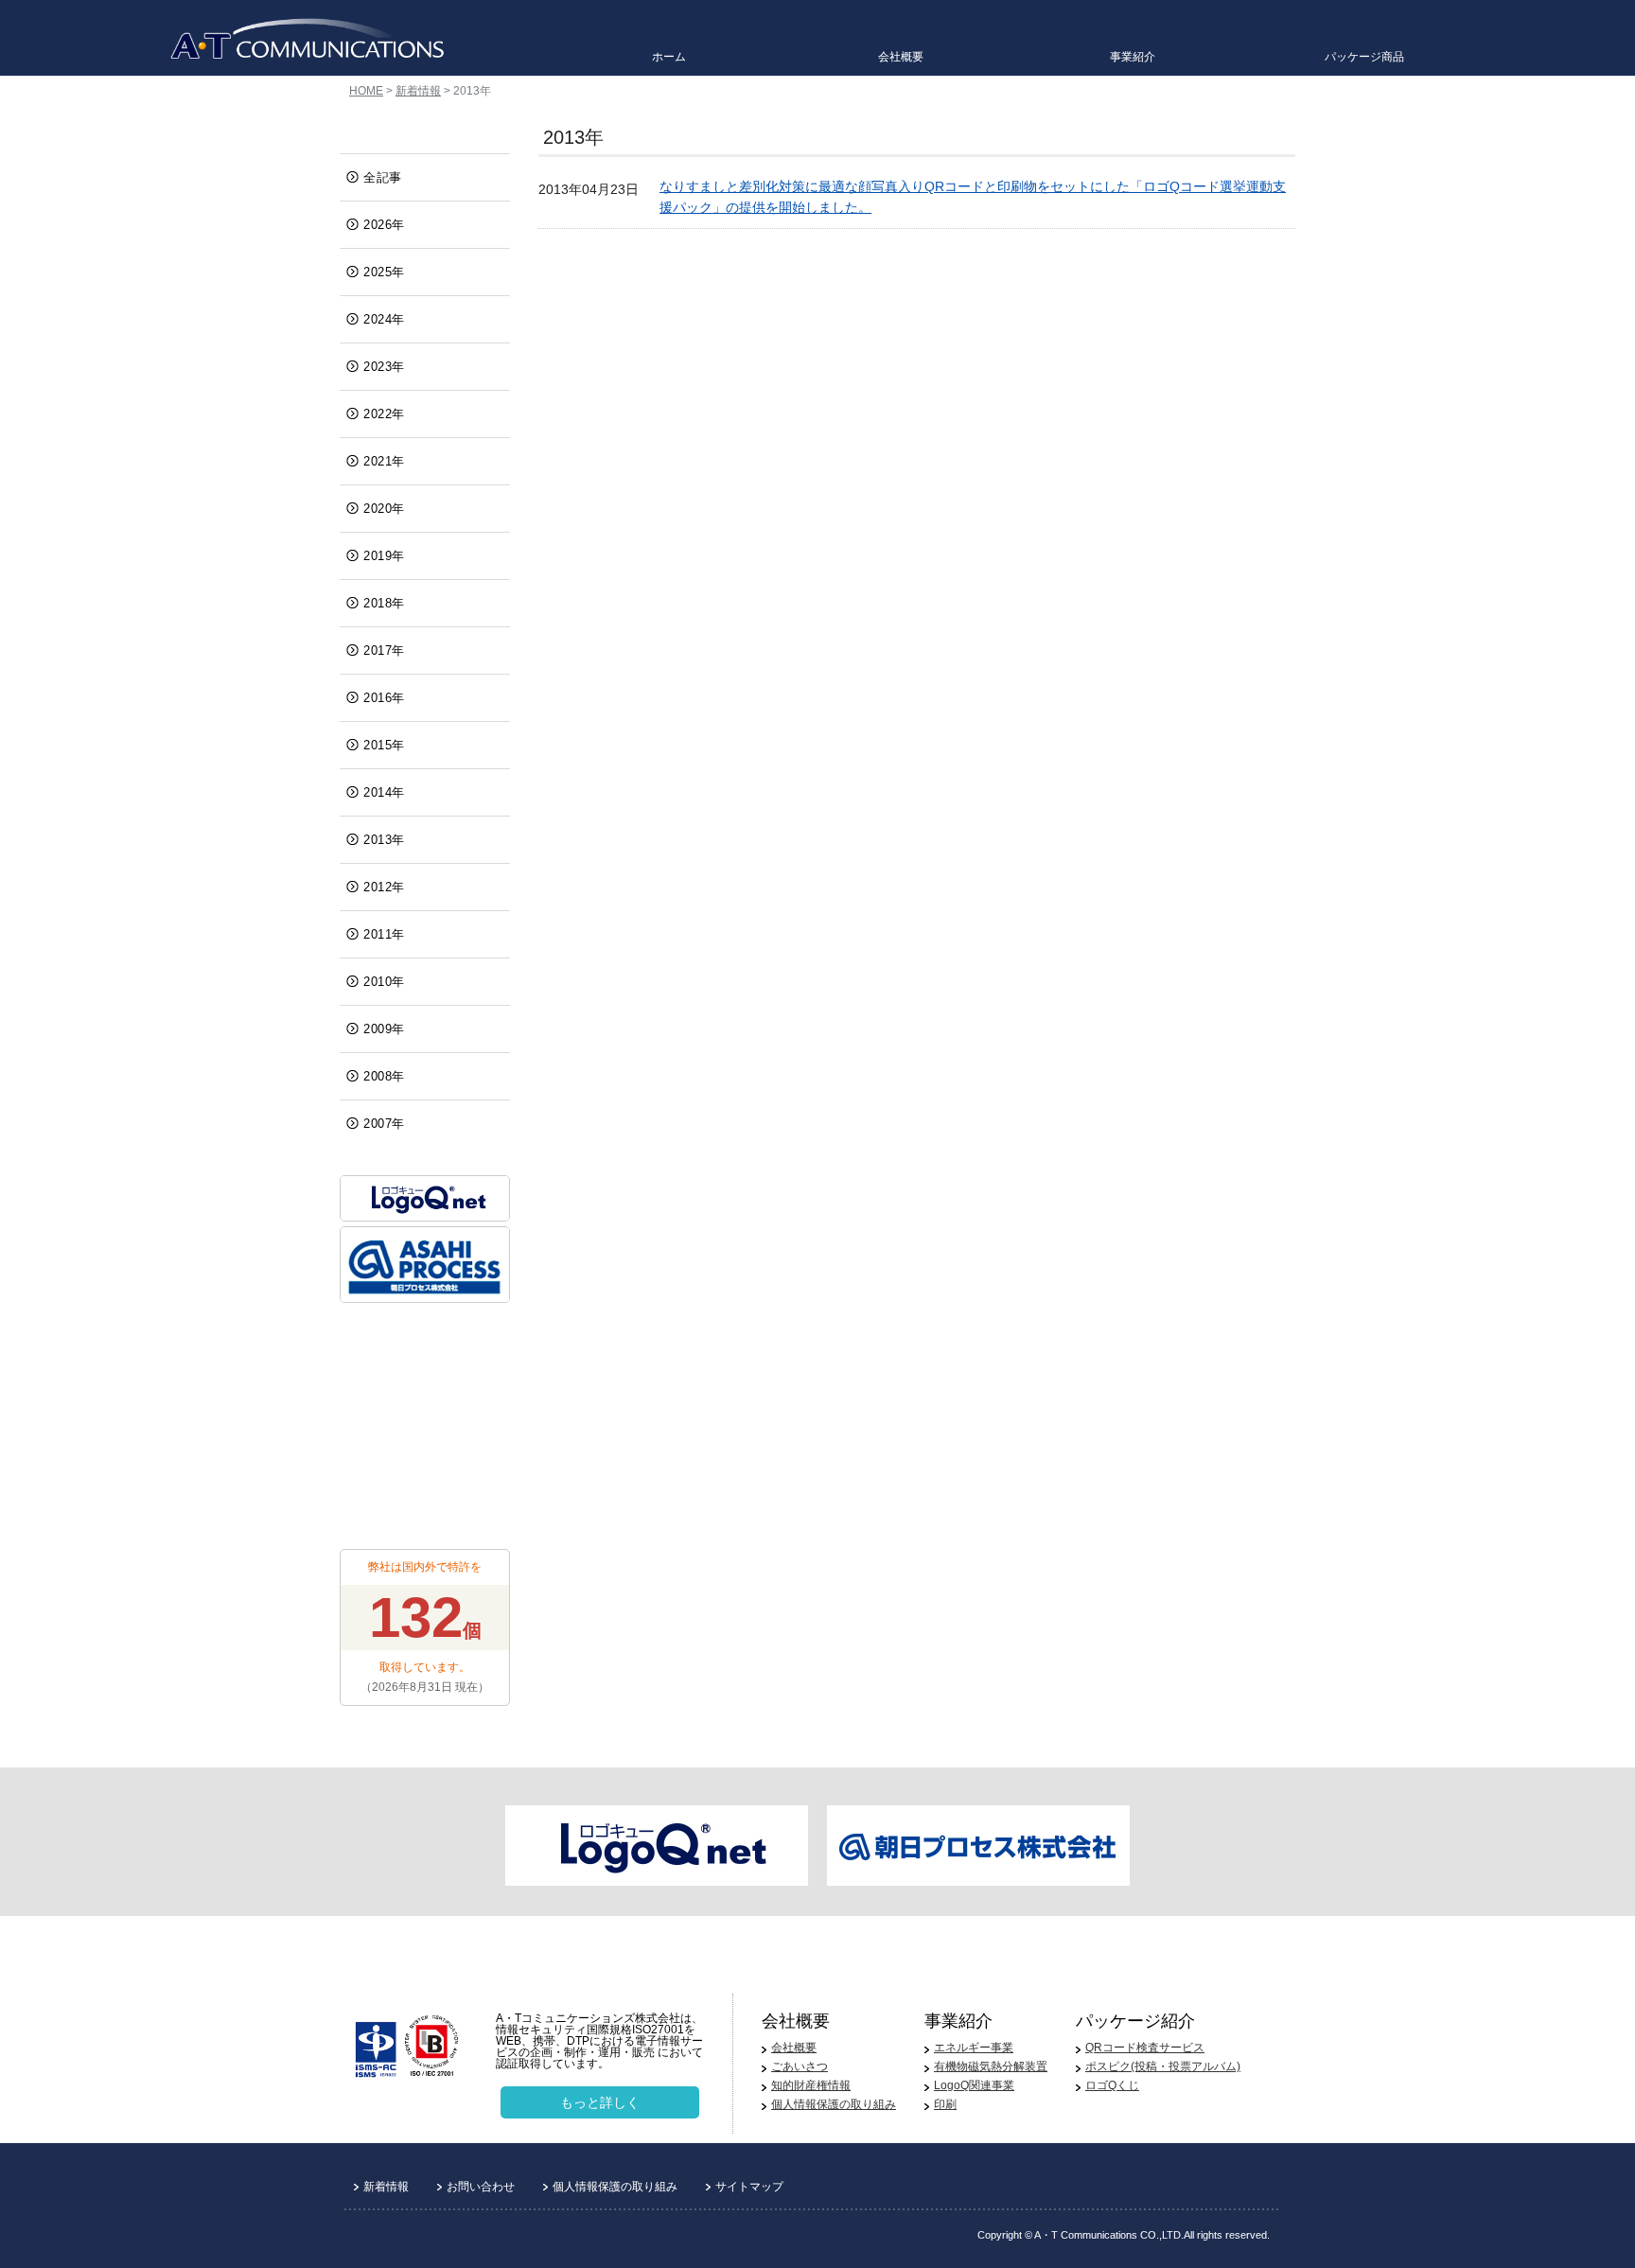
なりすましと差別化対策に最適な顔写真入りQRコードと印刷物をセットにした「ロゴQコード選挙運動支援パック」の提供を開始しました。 (973, 197)
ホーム (669, 57)
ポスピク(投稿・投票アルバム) (1163, 2066)
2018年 (384, 603)
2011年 (384, 934)
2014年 (384, 792)
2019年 (384, 556)
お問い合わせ (481, 2187)
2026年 (384, 225)
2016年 (384, 698)
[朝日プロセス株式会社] (425, 1265)
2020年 (384, 509)
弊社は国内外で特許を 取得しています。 (425, 1627)
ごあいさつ (800, 2066)
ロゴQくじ (1112, 2085)
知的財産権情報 (811, 2085)
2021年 (384, 461)
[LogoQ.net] (425, 1198)
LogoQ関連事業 (974, 2085)
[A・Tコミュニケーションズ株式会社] (307, 40)
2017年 (384, 651)
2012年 (384, 887)
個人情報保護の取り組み (834, 2104)
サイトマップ (749, 2187)
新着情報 (418, 91)
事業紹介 (1133, 57)
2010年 (384, 982)
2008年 (384, 1076)
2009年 (384, 1029)
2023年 (384, 367)
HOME (366, 91)
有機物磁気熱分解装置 (991, 2066)
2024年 (384, 319)
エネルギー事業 (974, 2048)
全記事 (383, 177)
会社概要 (901, 57)
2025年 (384, 272)
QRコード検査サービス (1145, 2048)
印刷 (945, 2104)
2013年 (384, 840)
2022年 (384, 414)
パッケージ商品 (1364, 57)
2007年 (384, 1124)
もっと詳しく (600, 2102)
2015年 (384, 745)
